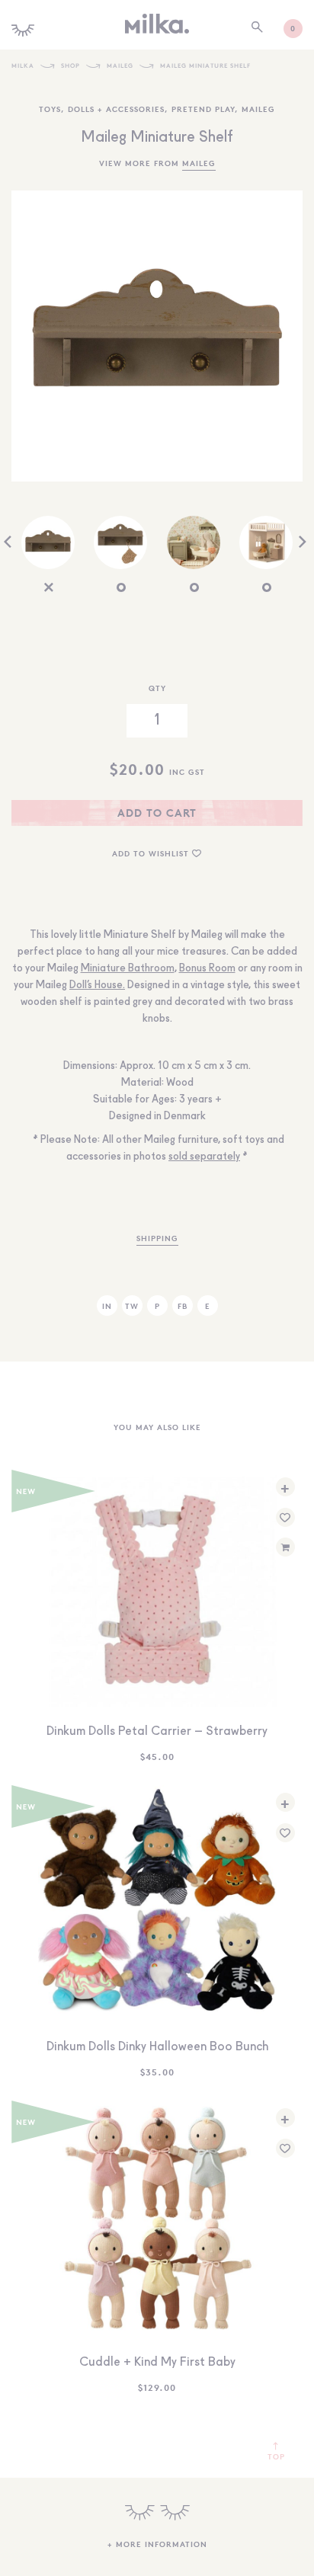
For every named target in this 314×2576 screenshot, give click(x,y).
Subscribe (157, 1314)
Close (157, 1381)
